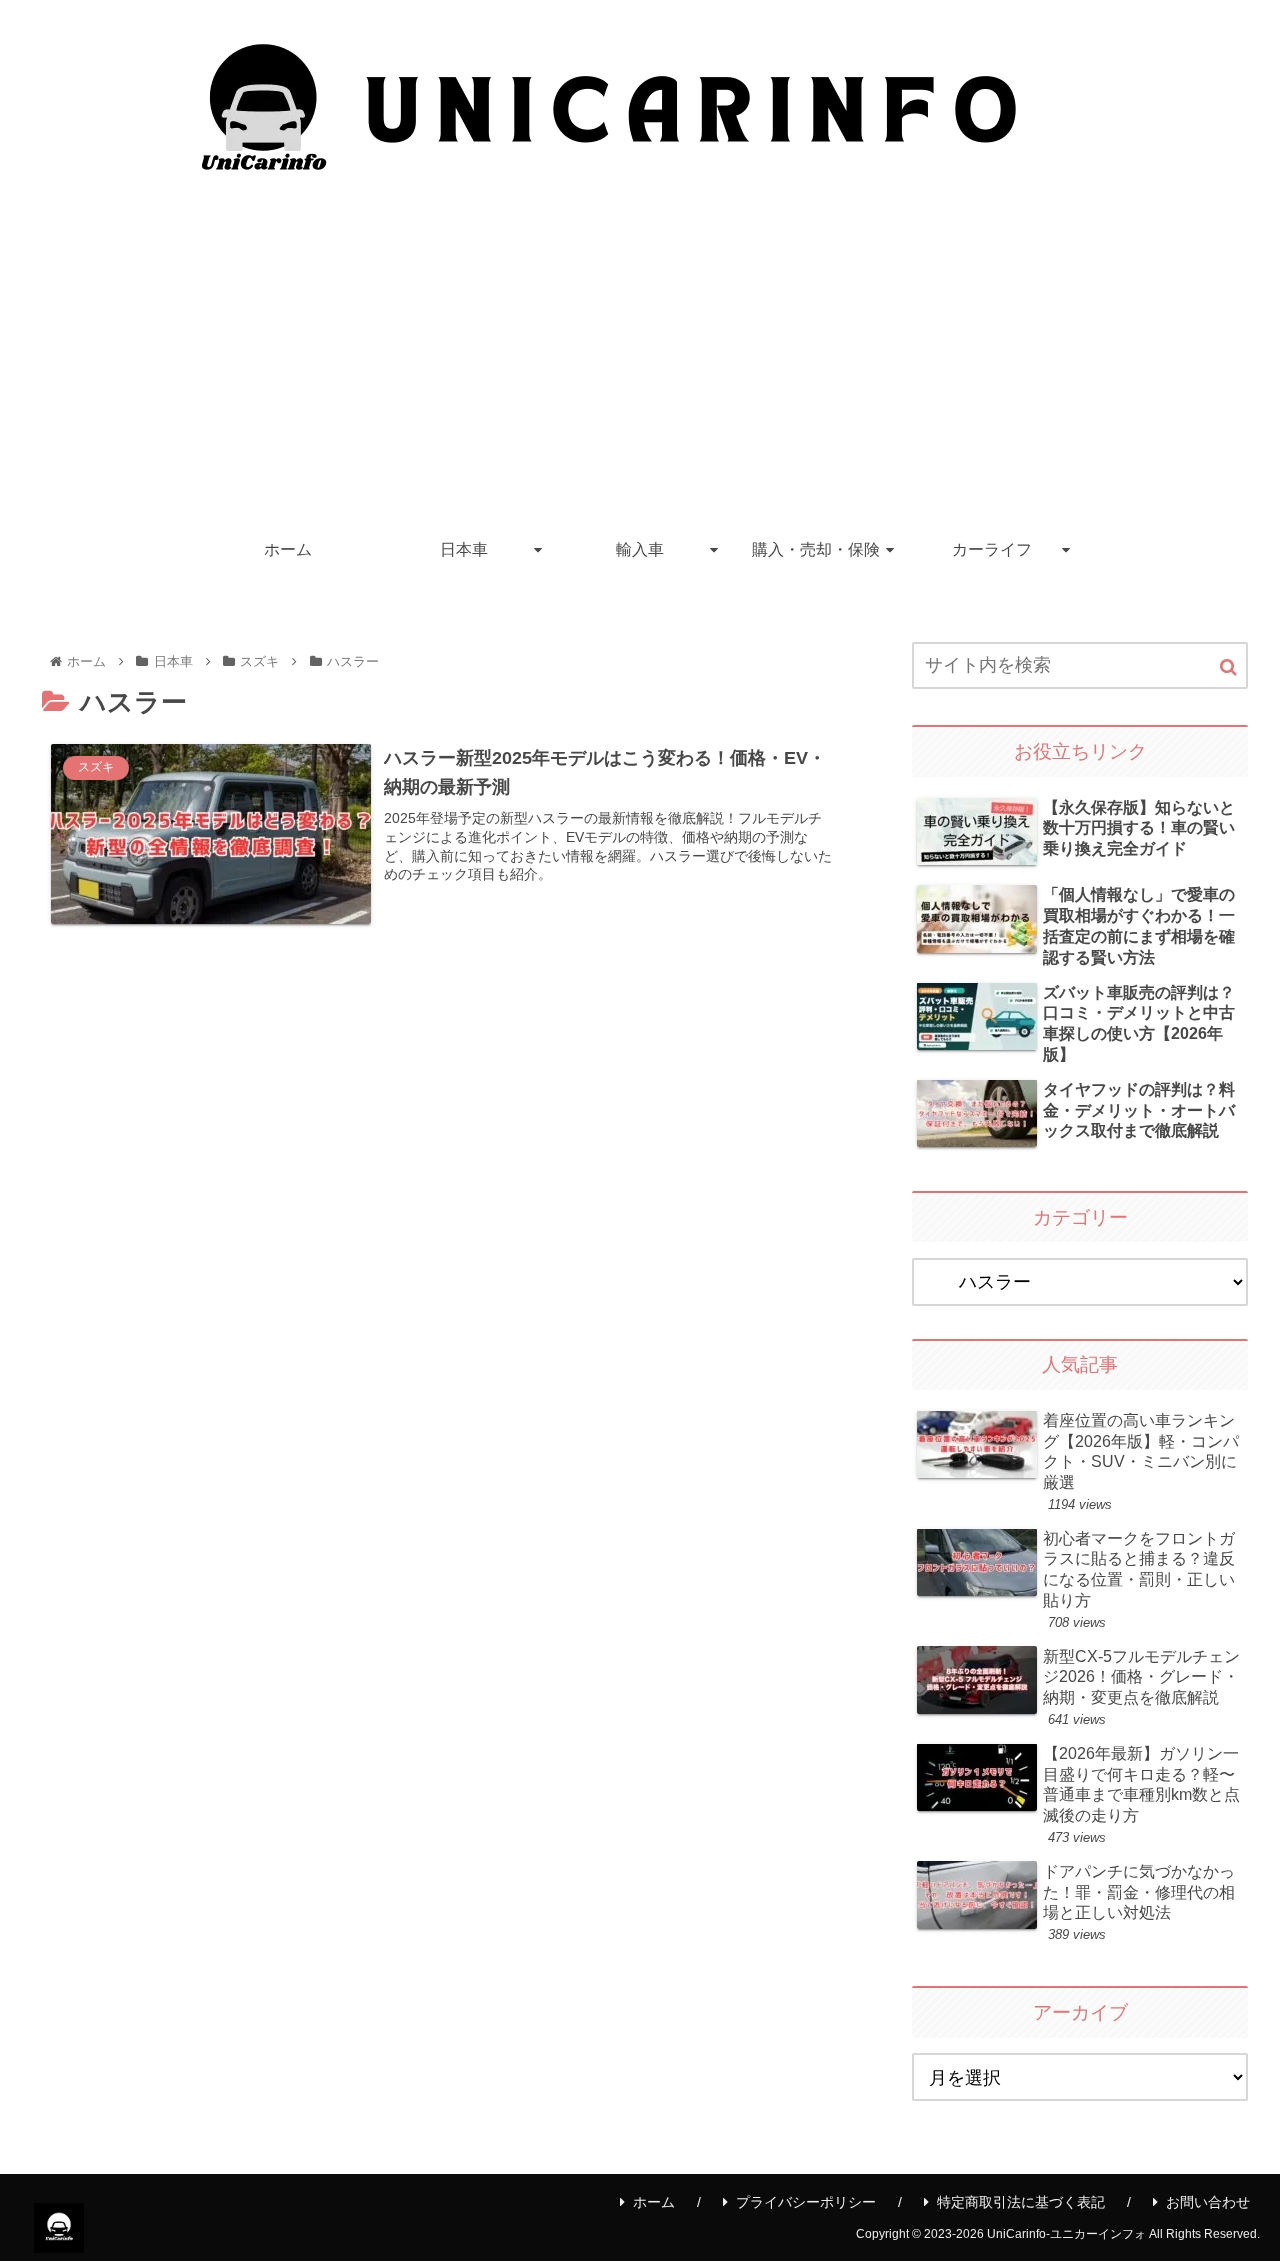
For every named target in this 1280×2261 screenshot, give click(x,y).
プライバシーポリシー (806, 2202)
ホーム (654, 2202)
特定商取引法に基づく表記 (1021, 2202)
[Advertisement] (640, 370)
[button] (1228, 667)
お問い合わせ (1208, 2202)
